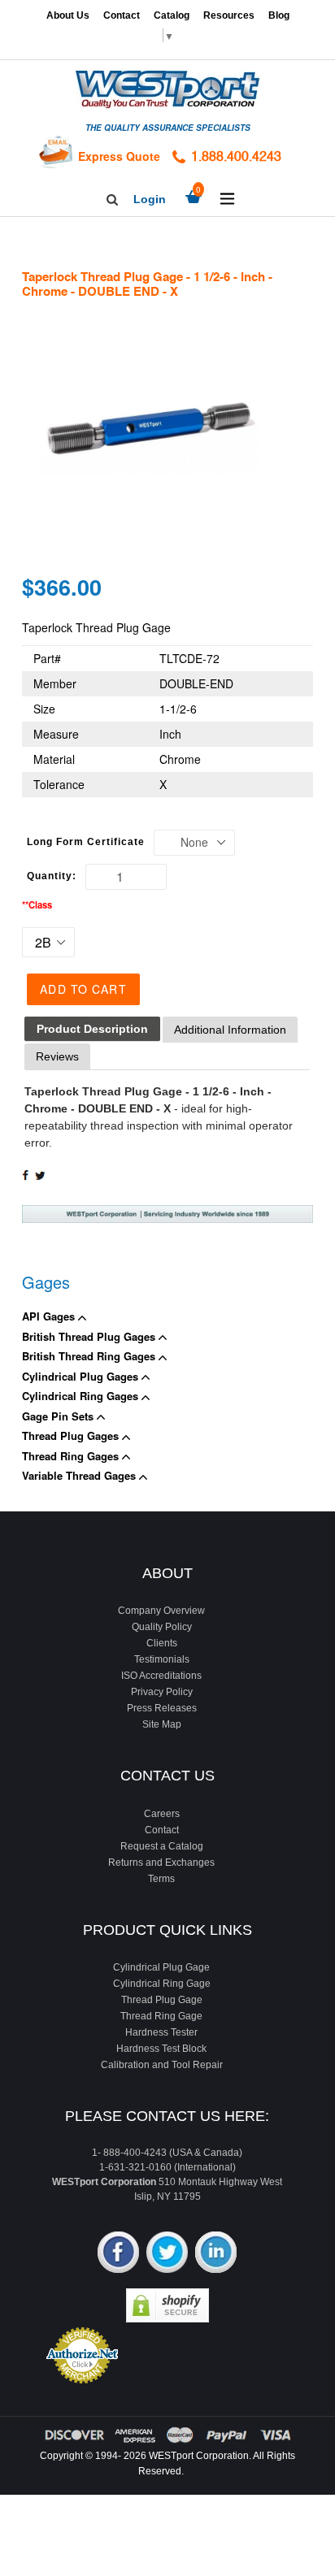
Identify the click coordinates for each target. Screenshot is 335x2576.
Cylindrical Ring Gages (82, 1396)
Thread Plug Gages (72, 1435)
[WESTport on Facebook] (118, 2254)
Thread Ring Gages (72, 1456)
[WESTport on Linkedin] (216, 2254)
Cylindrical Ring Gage (162, 1984)
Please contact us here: (167, 2116)
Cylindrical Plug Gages (82, 1376)
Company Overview (161, 1611)
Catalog (172, 15)
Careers (162, 1814)
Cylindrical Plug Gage (161, 1967)
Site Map (162, 1724)
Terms (161, 1879)
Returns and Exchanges (161, 1863)
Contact (122, 15)
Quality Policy (162, 1627)
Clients (162, 1643)
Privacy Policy (162, 1692)
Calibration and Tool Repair (162, 2065)
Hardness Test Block (161, 2049)
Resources (229, 15)
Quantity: (52, 876)
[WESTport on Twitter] (167, 2254)
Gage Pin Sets (59, 1416)
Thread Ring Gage (161, 2016)
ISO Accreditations (161, 1676)
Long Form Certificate (86, 842)
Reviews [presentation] (57, 1056)
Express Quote (119, 156)
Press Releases (162, 1708)
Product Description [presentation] (92, 1029)
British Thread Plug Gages (90, 1336)
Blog (279, 15)
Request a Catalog (162, 1846)
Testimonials (162, 1659)
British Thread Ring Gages (90, 1356)
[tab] (92, 1029)
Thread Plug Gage (162, 2000)
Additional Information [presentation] (230, 1030)
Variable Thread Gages (80, 1475)
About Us (68, 15)
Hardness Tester (161, 2032)
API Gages (50, 1316)
